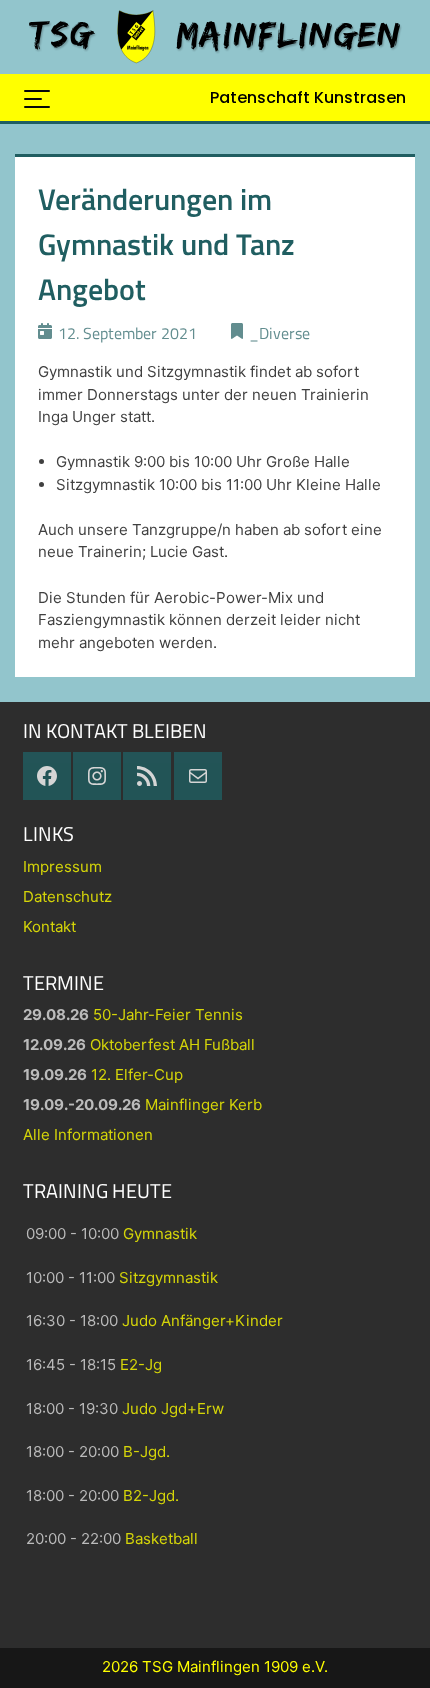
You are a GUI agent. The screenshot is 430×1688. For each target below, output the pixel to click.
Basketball (161, 1538)
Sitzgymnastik (168, 1277)
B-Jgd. (146, 1451)
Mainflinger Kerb (203, 1104)
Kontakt (49, 926)
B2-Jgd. (151, 1495)
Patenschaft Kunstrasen (308, 97)
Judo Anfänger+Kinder (202, 1320)
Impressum (62, 866)
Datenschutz (67, 896)
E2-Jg (141, 1364)
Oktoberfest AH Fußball (172, 1044)
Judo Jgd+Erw (173, 1408)
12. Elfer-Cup (137, 1074)
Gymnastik (160, 1233)
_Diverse (279, 333)
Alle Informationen (88, 1134)
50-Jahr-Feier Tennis (168, 1014)
